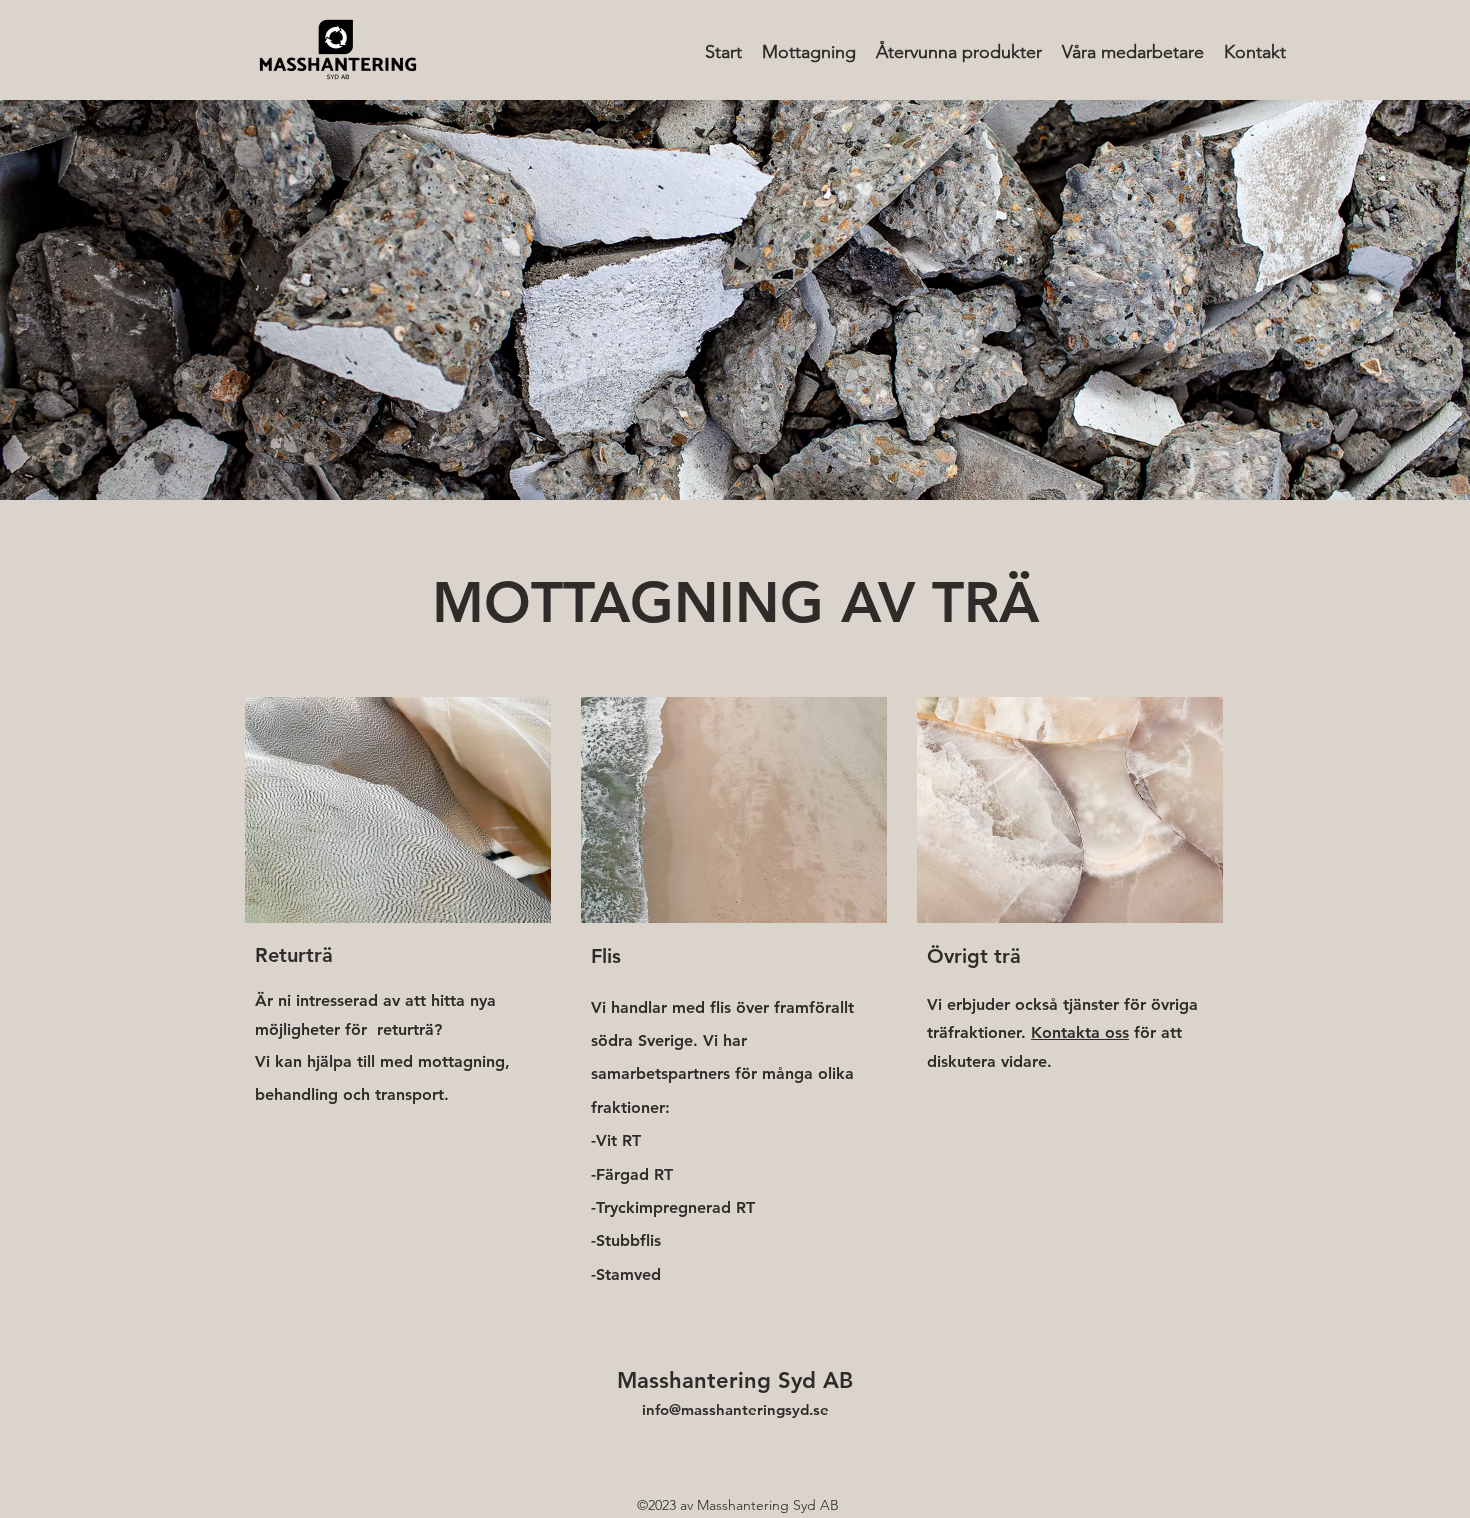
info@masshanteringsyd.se (735, 1409)
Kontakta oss (1080, 1032)
